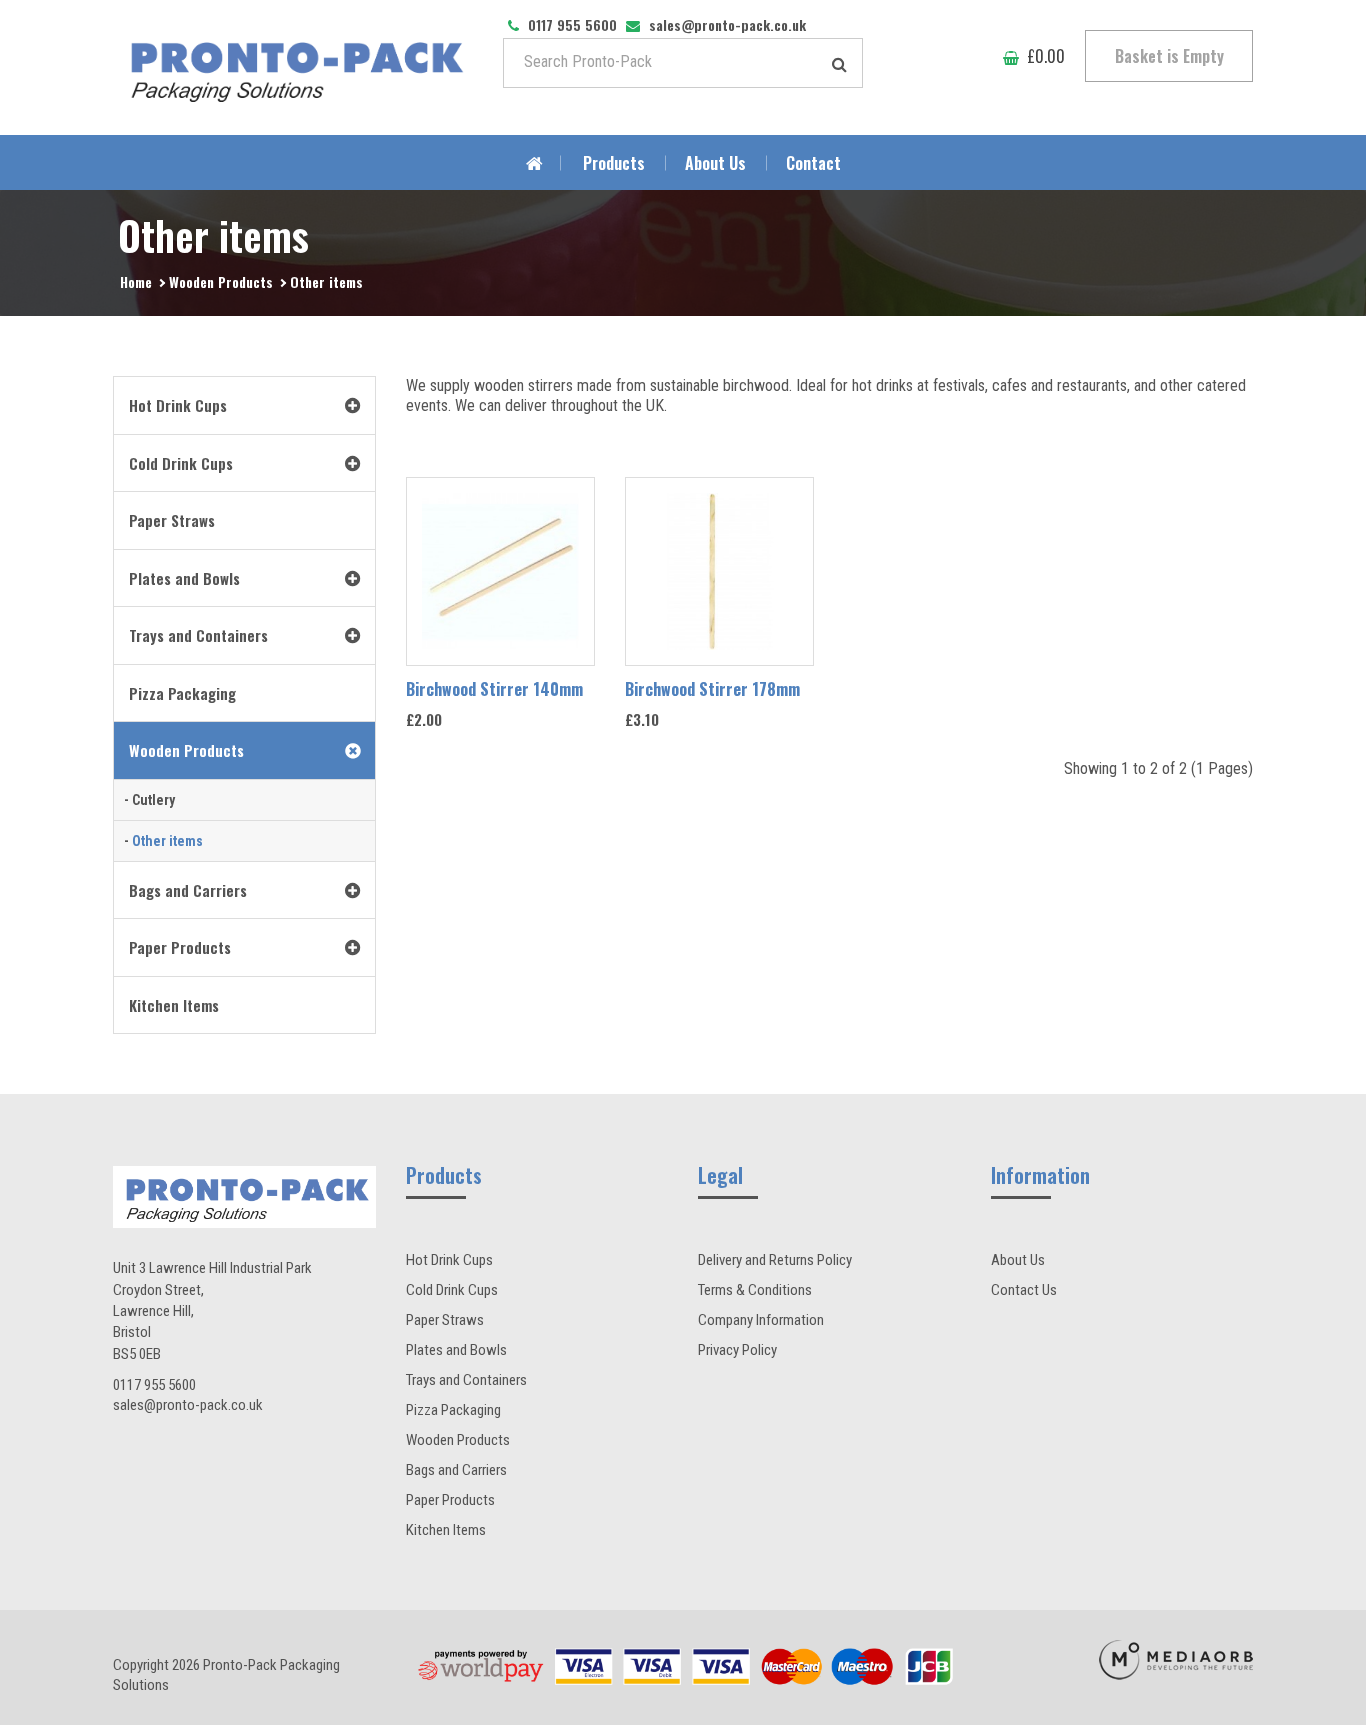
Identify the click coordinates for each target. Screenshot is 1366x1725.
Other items (326, 281)
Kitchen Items (446, 1530)
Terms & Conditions (755, 1290)
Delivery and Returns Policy (775, 1260)
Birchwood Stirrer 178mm (712, 689)
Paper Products (450, 1500)
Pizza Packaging (453, 1410)
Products (614, 163)
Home (136, 281)
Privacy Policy (737, 1350)
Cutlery (153, 800)
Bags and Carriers (456, 1470)
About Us (715, 163)
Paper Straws (445, 1320)
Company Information (761, 1320)
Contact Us (1024, 1290)
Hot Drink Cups (449, 1260)
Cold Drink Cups (452, 1290)
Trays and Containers (466, 1380)
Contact (813, 163)
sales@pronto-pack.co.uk (188, 1405)
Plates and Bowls (456, 1350)
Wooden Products (221, 281)
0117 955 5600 (154, 1385)
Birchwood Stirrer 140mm (494, 689)
